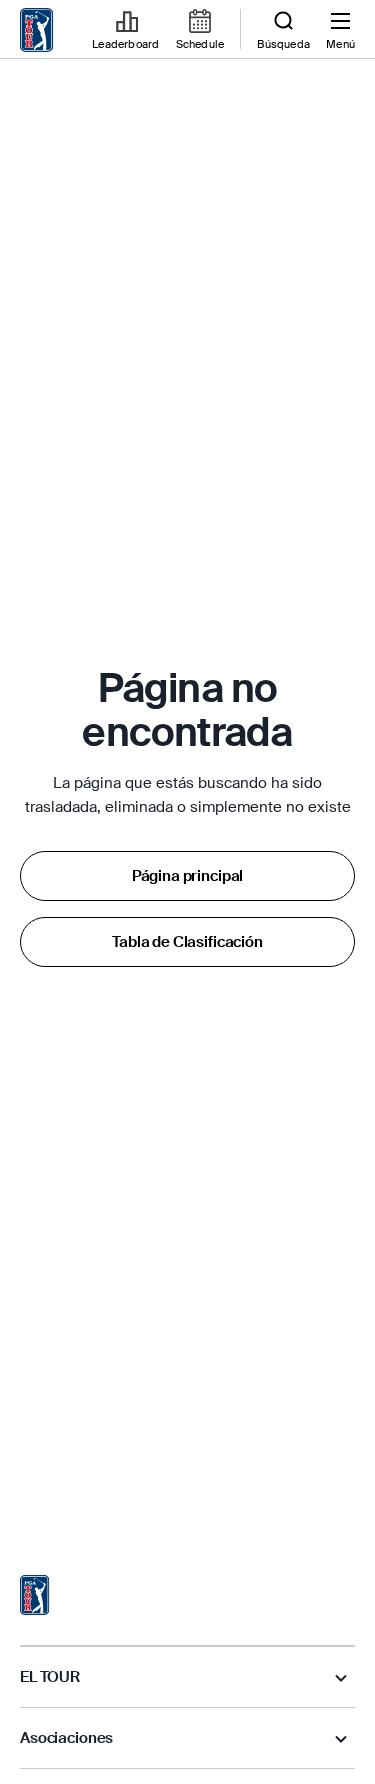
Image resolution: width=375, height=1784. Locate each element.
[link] (37, 30)
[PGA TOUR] (35, 1595)
